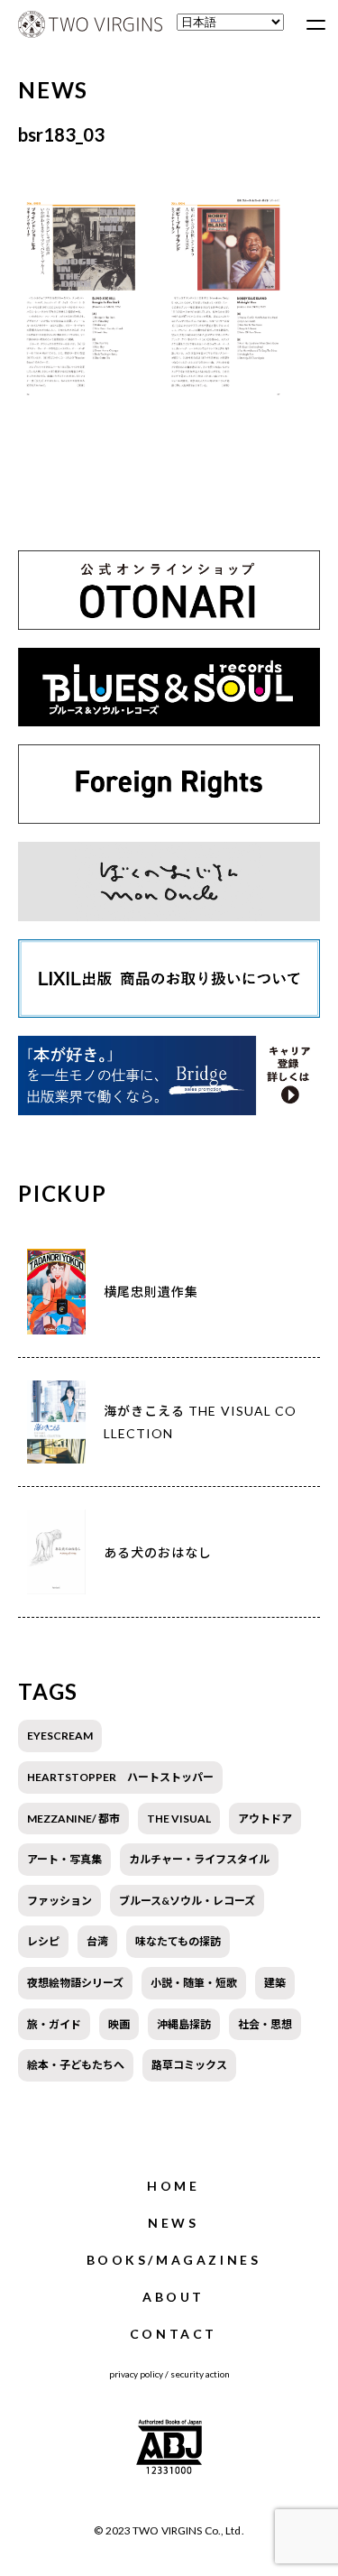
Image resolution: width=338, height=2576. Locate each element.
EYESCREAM (60, 1736)
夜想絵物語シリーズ (75, 1983)
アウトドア (265, 1819)
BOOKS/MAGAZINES (174, 2260)
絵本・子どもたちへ (76, 2065)
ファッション (59, 1901)
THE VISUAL (179, 1819)
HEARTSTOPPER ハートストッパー (120, 1777)
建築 (275, 1983)
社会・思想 (265, 2024)
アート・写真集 (64, 1859)
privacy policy (136, 2374)
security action (200, 2374)
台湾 (97, 1941)
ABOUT (174, 2297)
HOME (173, 2186)
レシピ (43, 1941)
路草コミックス (189, 2065)
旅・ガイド (54, 2024)
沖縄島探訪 (184, 2024)
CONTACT (174, 2334)
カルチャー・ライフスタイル (199, 1859)
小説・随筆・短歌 (194, 1983)
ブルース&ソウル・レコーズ (187, 1901)
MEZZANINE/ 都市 (73, 1819)
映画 (119, 2024)
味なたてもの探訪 (178, 1941)
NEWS (173, 2223)
